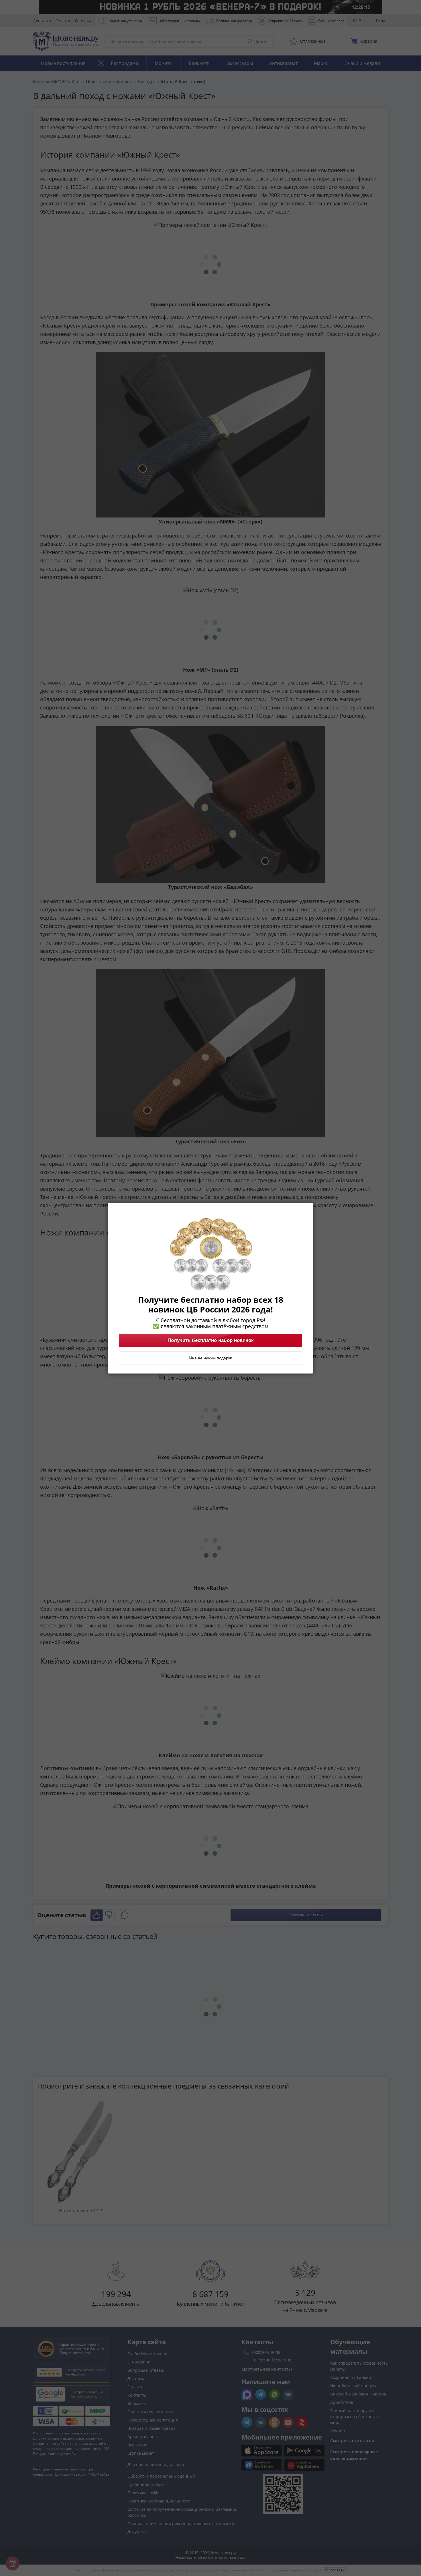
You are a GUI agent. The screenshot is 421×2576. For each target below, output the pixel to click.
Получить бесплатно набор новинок (211, 1340)
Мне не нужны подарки (210, 1358)
